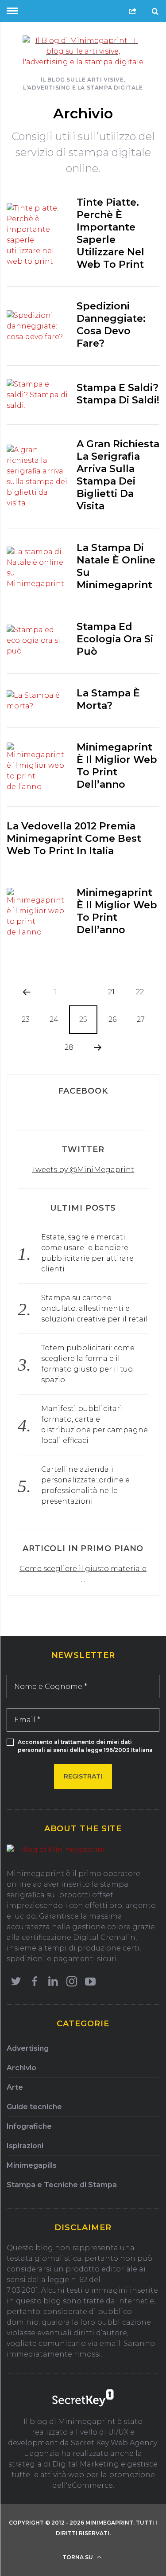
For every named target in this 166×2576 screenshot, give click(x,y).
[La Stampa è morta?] (37, 701)
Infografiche (29, 2126)
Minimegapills (32, 2165)
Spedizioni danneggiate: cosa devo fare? (111, 325)
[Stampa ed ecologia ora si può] (37, 641)
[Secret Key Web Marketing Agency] (83, 2399)
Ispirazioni (25, 2146)
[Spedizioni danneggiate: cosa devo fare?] (37, 326)
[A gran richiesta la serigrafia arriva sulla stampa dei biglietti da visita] (37, 477)
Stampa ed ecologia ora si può (115, 639)
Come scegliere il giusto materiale (83, 1569)
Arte (15, 2087)
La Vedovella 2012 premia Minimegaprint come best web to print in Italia (74, 838)
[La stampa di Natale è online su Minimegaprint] (37, 568)
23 (26, 1019)
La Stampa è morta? (108, 699)
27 (141, 1019)
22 (140, 992)
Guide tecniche (34, 2107)
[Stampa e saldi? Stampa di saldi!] (37, 395)
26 (112, 1019)
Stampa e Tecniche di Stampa (62, 2185)
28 (69, 1047)
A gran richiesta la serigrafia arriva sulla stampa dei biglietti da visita (118, 475)
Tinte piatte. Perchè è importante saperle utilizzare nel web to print (110, 233)
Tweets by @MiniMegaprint (83, 1170)
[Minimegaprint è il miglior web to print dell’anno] (37, 767)
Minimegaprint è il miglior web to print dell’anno (117, 766)
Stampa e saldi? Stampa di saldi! (118, 394)
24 (54, 1019)
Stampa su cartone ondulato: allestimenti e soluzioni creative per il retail (95, 1308)
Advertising (28, 2048)
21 (111, 992)
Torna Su (78, 2557)
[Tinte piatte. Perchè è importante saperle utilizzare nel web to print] (37, 235)
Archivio (21, 2068)
